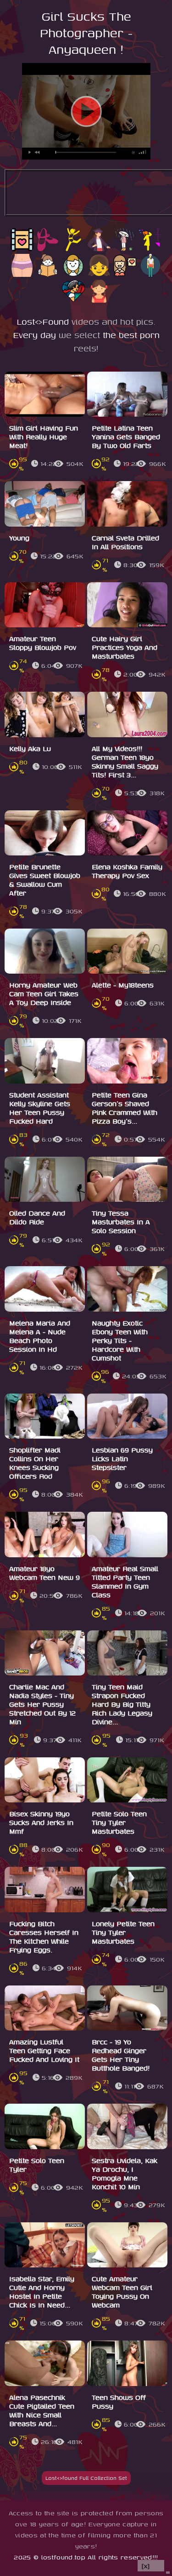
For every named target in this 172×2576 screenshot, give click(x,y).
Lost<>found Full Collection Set (86, 2478)
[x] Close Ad (151, 2566)
